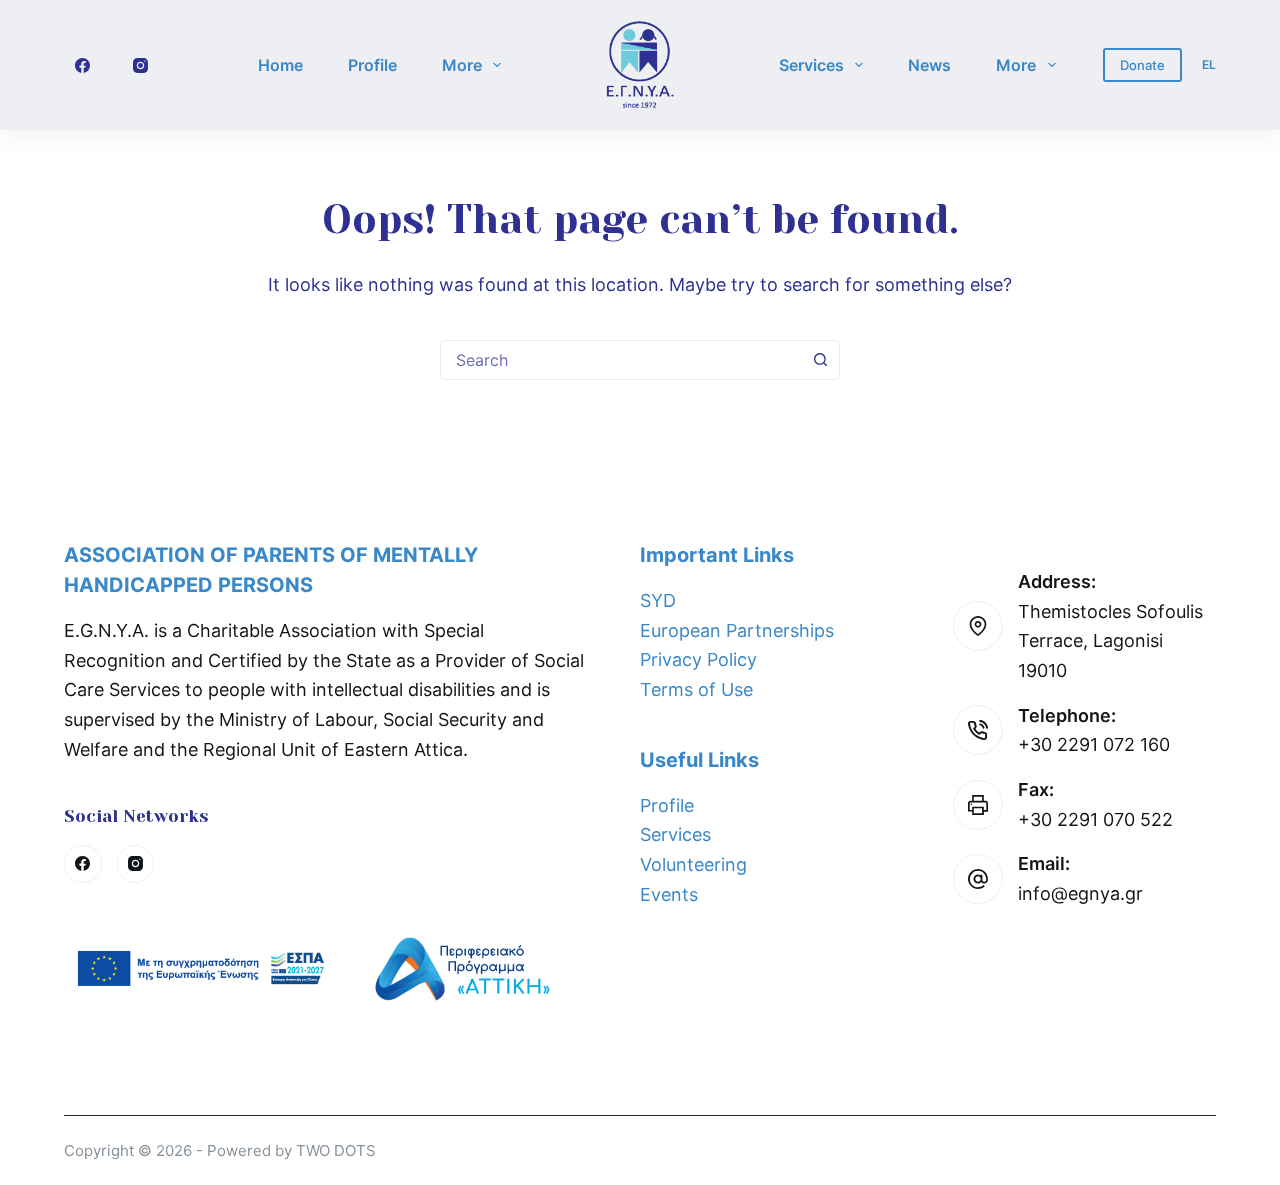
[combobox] (621, 360)
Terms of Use (696, 689)
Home (280, 65)
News (929, 65)
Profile (372, 65)
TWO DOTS (336, 1150)
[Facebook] (83, 65)
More (462, 65)
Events (669, 894)
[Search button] (820, 360)
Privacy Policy (698, 659)
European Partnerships (737, 630)
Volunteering (693, 864)
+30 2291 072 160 (1094, 744)
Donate (1142, 65)
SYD (658, 600)
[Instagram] (141, 65)
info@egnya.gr (1080, 893)
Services (811, 65)
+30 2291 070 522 (1095, 819)
